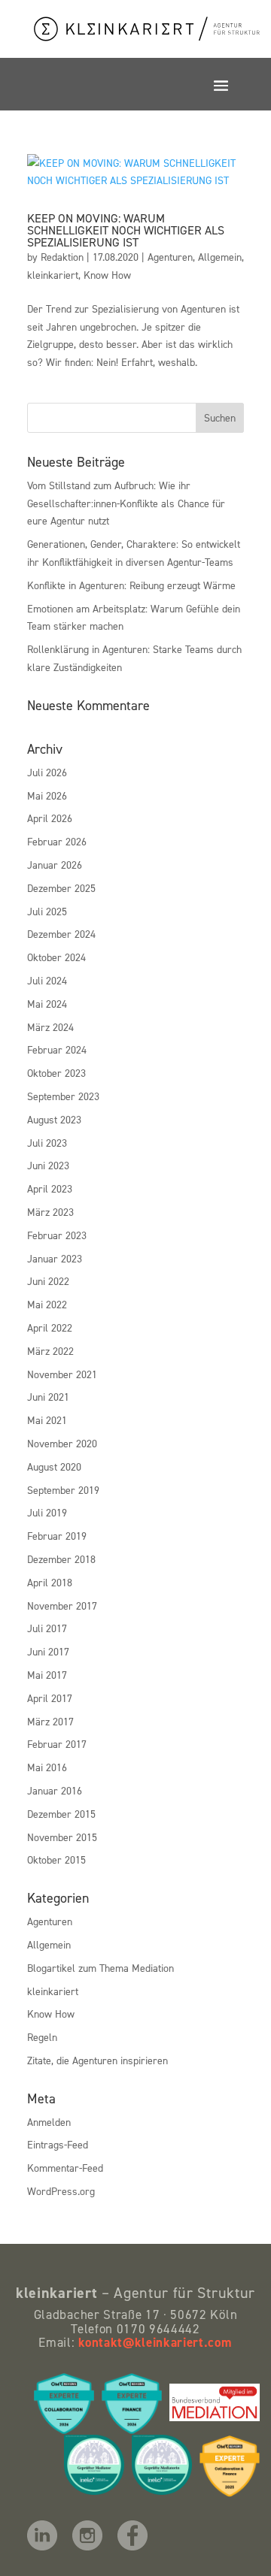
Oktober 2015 (56, 1859)
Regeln (42, 2037)
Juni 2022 (48, 1281)
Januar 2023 (55, 1258)
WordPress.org (61, 2191)
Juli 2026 (47, 772)
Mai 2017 (47, 1675)
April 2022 (50, 1327)
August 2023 (54, 1119)
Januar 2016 (55, 1790)
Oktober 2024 (56, 957)
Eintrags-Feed (58, 2144)
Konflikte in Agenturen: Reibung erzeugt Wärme (131, 585)
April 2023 (50, 1188)
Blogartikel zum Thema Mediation (100, 1968)
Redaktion (62, 257)
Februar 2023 (57, 1235)
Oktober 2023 (56, 1073)
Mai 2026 (47, 795)
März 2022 (50, 1351)
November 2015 (62, 1837)
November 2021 (62, 1374)
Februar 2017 (57, 1744)
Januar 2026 (55, 865)
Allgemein (220, 257)
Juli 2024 (47, 980)
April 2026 (50, 818)
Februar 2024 (57, 1049)
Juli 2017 (47, 1628)
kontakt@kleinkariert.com (155, 2342)
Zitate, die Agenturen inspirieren (97, 2060)
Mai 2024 (47, 1004)
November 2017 (62, 1605)
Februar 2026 (57, 841)
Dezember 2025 (61, 888)
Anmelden (49, 2122)
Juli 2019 (47, 1512)
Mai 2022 (47, 1304)
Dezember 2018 (61, 1559)
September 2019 (63, 1490)
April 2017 (50, 1698)
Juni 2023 (48, 1165)
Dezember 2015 (61, 1814)
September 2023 (63, 1096)
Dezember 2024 (61, 934)
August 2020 (54, 1466)
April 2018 (50, 1582)
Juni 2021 (48, 1397)
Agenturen (170, 257)
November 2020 (62, 1443)
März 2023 (50, 1212)
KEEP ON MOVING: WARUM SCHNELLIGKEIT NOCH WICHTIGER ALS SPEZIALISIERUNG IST (126, 230)
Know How (107, 275)
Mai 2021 (47, 1420)
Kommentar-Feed (65, 2168)
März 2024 (50, 1027)
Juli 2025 (47, 911)
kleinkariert (53, 275)
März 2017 (50, 1721)
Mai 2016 (47, 1767)
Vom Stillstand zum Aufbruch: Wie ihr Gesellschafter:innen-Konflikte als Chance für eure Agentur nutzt (126, 503)
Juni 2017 (48, 1651)
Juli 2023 (47, 1143)
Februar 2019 (57, 1536)
